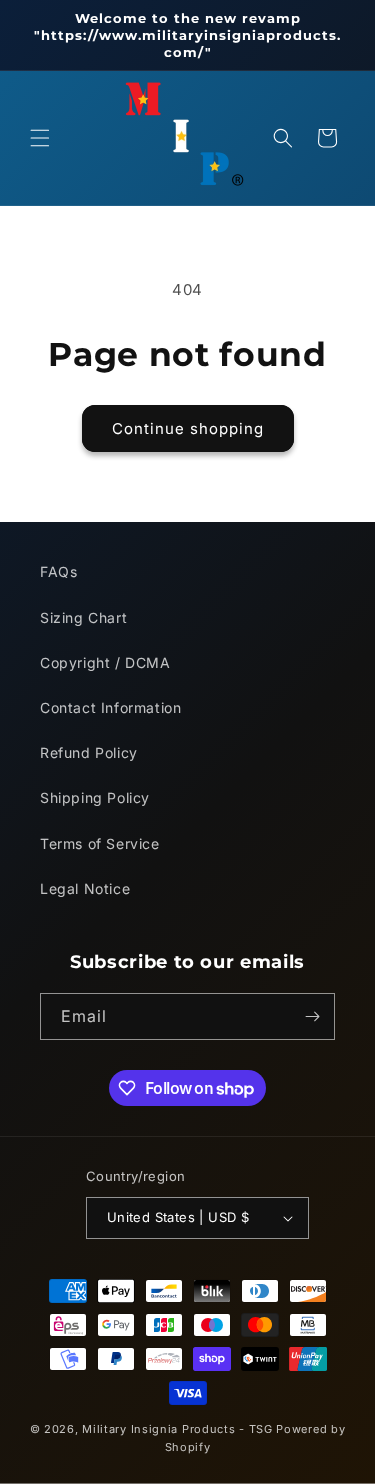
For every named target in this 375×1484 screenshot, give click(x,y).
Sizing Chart (83, 617)
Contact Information (110, 707)
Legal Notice (85, 888)
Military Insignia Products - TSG (177, 1429)
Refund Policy (89, 752)
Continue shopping (188, 428)
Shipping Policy (95, 797)
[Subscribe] (312, 1016)
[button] (40, 138)
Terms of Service (100, 843)
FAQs (58, 571)
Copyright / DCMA (105, 662)
